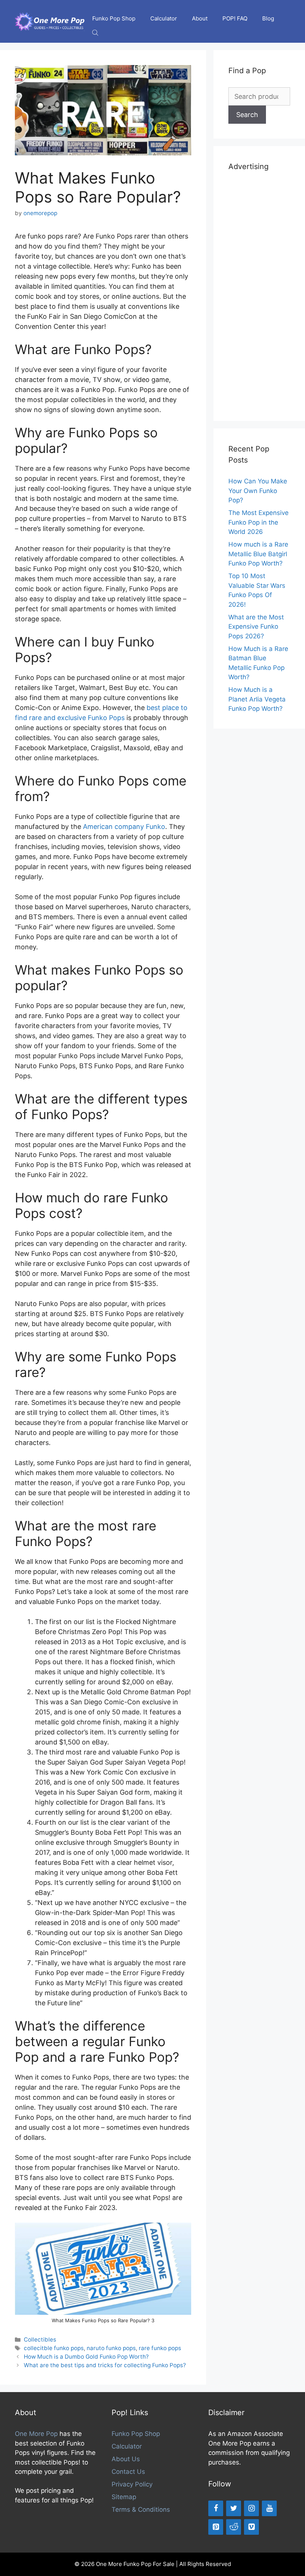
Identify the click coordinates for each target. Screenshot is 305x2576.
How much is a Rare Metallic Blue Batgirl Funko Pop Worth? (258, 554)
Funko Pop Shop (114, 18)
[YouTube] (269, 2508)
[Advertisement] (259, 295)
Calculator (164, 18)
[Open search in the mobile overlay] (96, 33)
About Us (126, 2459)
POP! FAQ (235, 18)
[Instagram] (251, 2508)
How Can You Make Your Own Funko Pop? (258, 491)
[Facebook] (216, 2508)
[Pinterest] (216, 2527)
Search (247, 115)
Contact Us (128, 2472)
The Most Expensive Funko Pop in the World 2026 (259, 522)
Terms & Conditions (141, 2509)
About (200, 18)
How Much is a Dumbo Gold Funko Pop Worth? (86, 2357)
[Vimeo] (251, 2527)
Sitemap (124, 2497)
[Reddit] (234, 2527)
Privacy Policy (132, 2484)
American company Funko (124, 827)
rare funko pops (160, 2348)
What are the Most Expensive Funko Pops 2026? (256, 627)
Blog (268, 18)
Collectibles (40, 2340)
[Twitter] (234, 2508)
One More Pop (36, 2434)
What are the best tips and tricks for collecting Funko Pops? (105, 2365)
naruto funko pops (111, 2348)
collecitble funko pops (54, 2348)
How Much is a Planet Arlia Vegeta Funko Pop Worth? (257, 699)
